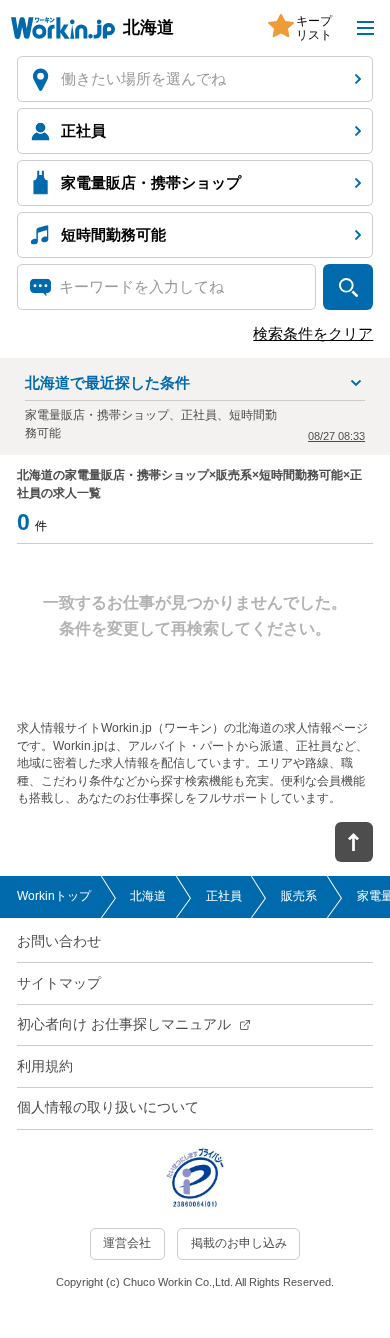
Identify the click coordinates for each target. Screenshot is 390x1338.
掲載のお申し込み (239, 1243)
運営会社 (127, 1243)
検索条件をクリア (313, 334)
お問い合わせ (59, 941)
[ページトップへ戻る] (354, 842)
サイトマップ (59, 983)
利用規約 (45, 1066)
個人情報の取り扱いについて (108, 1107)
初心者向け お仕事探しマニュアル (124, 1024)
